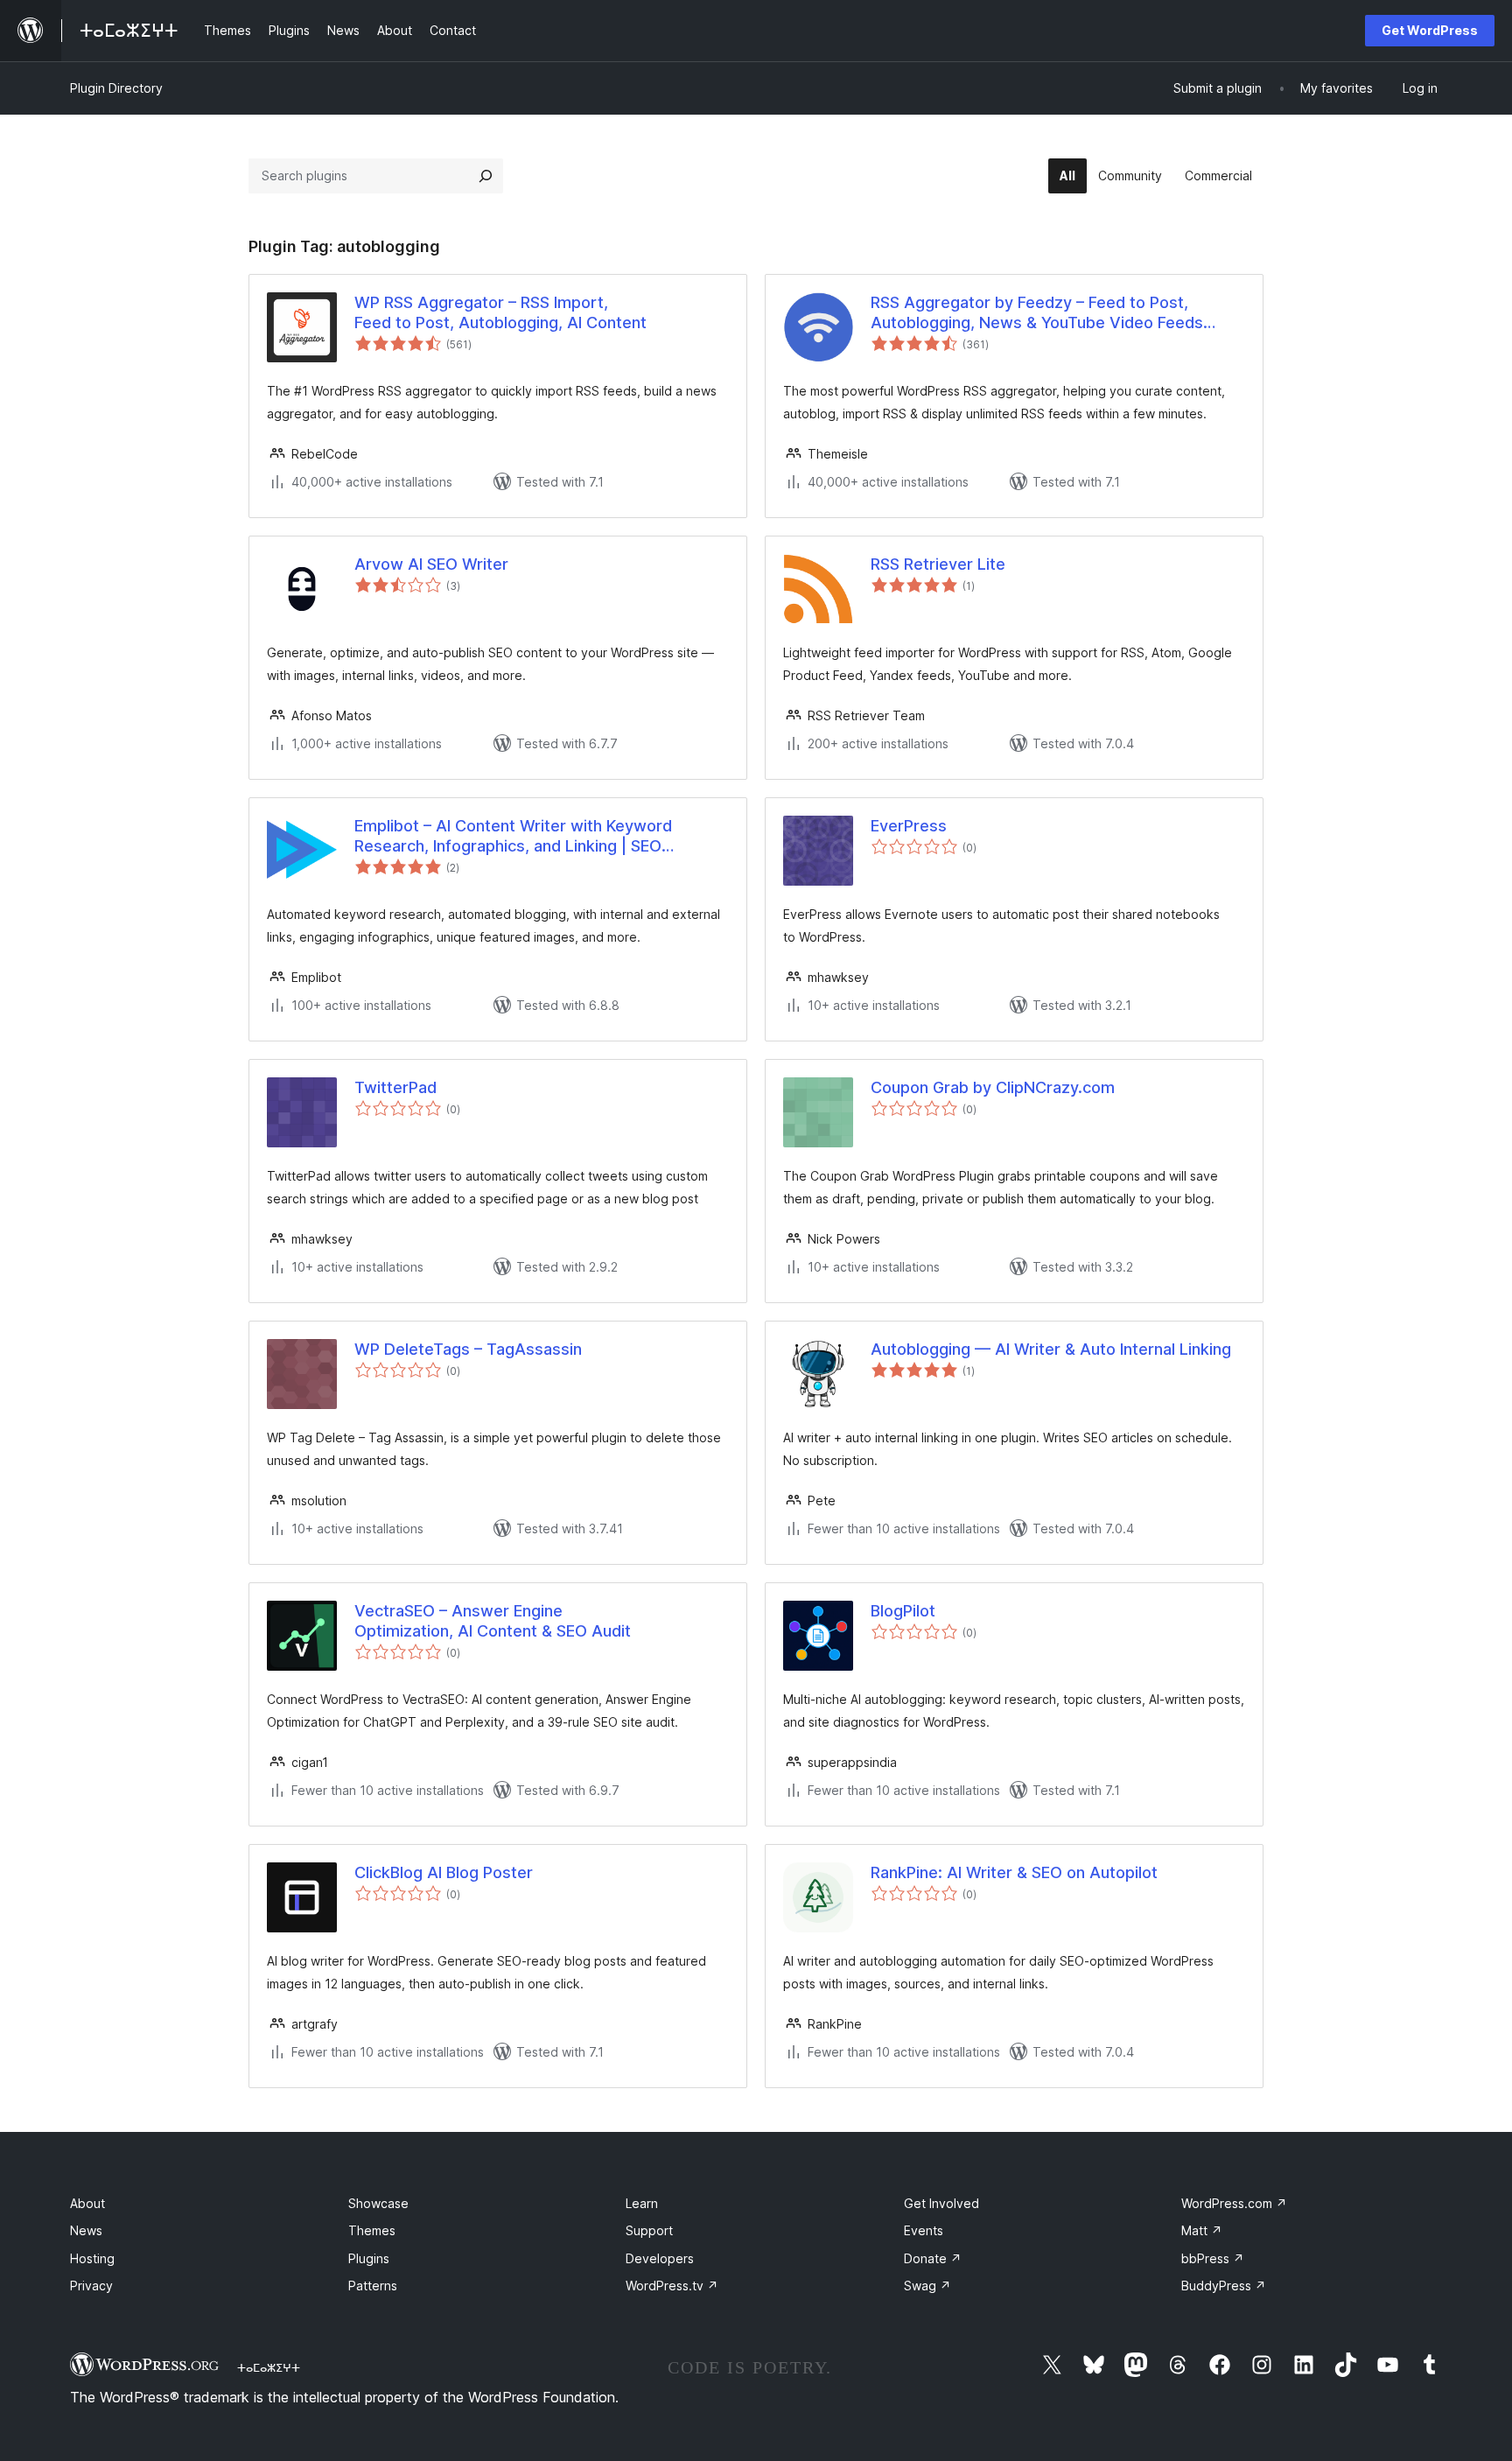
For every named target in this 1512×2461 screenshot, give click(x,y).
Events (924, 2230)
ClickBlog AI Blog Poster (444, 1872)
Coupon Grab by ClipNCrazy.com (993, 1087)
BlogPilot (903, 1611)
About (87, 2203)
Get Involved (941, 2203)
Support (649, 2230)
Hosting (92, 2258)
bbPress (1213, 2258)
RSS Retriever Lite (938, 564)
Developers (660, 2258)
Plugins (369, 2258)
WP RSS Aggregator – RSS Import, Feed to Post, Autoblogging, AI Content (500, 312)
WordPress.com (1234, 2203)
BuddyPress (1224, 2286)
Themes (372, 2230)
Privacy (91, 2286)
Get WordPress (1430, 30)
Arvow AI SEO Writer (431, 564)
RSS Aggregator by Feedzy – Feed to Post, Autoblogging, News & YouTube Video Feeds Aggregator (1037, 313)
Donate (933, 2258)
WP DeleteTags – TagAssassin (468, 1349)
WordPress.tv (672, 2286)
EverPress (909, 826)
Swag (927, 2286)
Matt (1202, 2230)
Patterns (373, 2286)
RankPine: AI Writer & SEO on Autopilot (1014, 1872)
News (86, 2230)
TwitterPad (395, 1087)
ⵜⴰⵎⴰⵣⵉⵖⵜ (269, 2367)
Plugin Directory (116, 88)
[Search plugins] (486, 176)
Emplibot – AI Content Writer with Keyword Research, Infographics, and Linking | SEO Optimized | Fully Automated (513, 837)
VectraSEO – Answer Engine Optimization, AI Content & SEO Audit (493, 1621)
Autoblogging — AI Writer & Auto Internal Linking (1051, 1349)
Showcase (378, 2203)
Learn (642, 2203)
